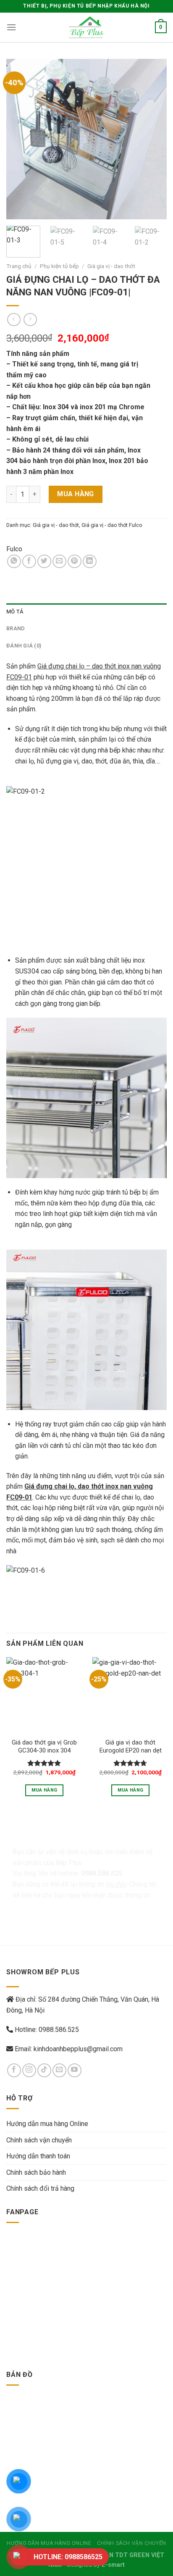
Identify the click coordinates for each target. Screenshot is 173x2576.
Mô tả (15, 612)
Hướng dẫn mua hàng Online (47, 2124)
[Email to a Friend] (59, 562)
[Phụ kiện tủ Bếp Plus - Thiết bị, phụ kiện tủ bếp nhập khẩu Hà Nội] (86, 27)
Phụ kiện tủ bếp (59, 266)
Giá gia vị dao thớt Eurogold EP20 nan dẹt (131, 1746)
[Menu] (11, 27)
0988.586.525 (59, 2030)
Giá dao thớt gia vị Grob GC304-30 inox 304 (44, 1746)
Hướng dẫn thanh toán (38, 2156)
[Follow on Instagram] (29, 2070)
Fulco (14, 549)
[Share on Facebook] (29, 562)
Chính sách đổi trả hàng (40, 2188)
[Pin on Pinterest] (75, 562)
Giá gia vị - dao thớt (111, 266)
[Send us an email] (59, 2070)
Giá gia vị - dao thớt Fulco (112, 525)
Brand (16, 628)
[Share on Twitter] (44, 562)
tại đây (116, 1884)
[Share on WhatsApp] (14, 562)
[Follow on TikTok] (44, 2070)
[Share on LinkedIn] (90, 562)
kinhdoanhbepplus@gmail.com (78, 2049)
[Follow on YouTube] (75, 2070)
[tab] (86, 612)
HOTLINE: (68, 2557)
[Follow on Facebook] (14, 2070)
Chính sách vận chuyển (39, 2140)
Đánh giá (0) (24, 646)
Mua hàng (76, 494)
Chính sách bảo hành (36, 2172)
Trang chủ (19, 266)
